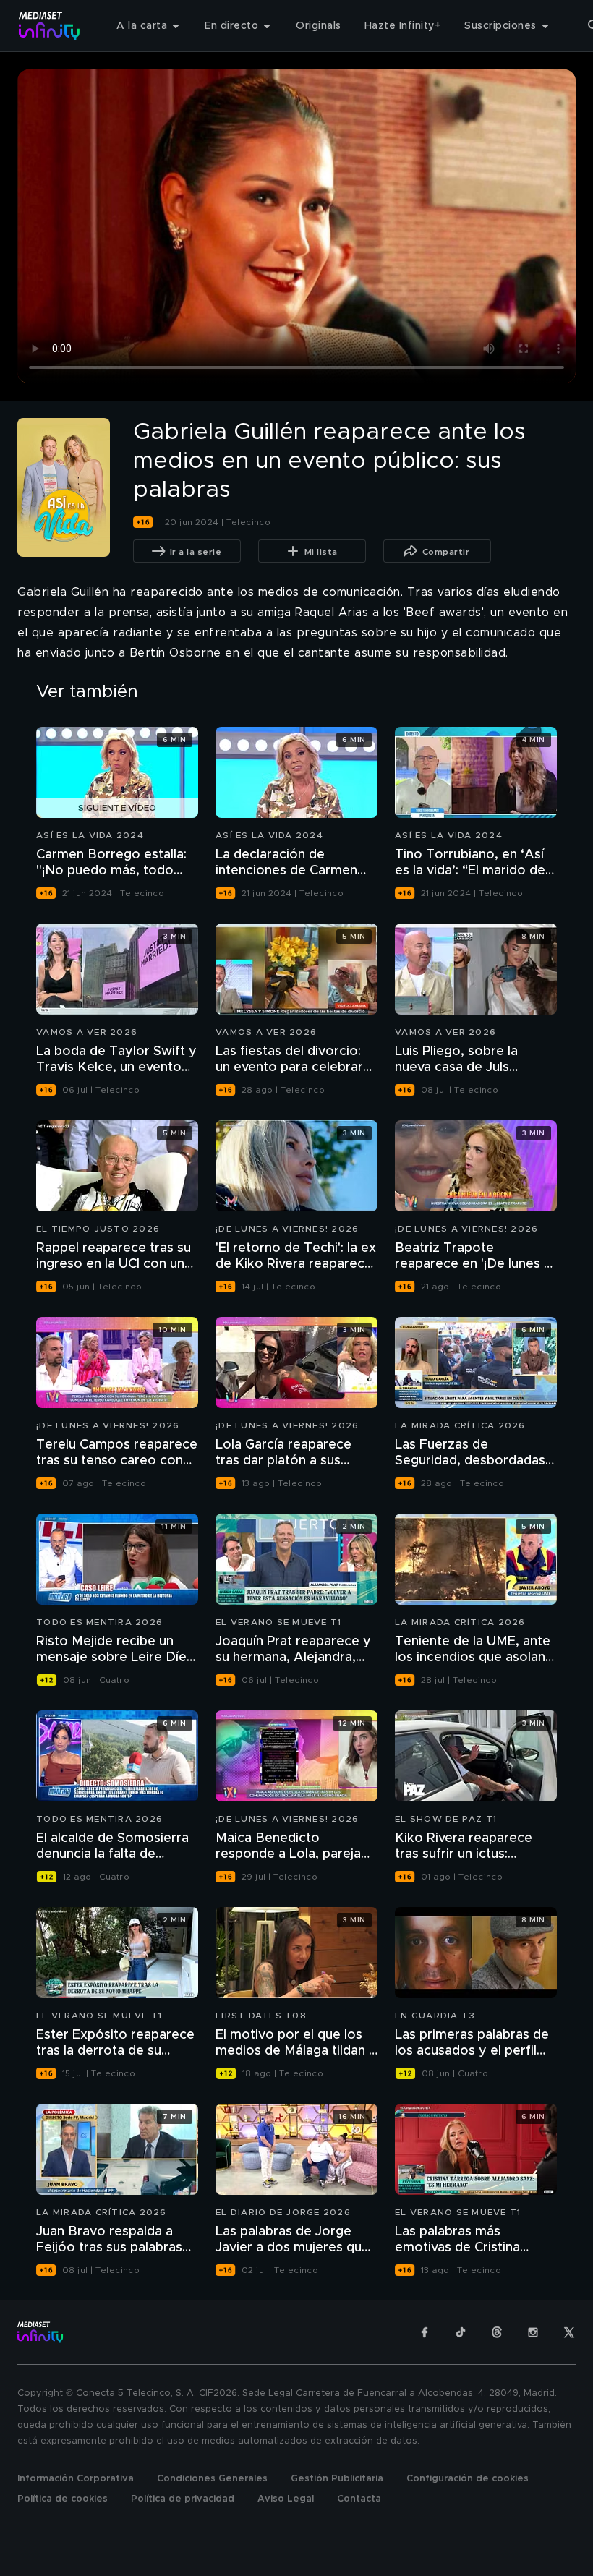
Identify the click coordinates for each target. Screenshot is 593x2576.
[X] (569, 2332)
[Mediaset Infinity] (50, 26)
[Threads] (497, 2332)
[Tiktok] (461, 2332)
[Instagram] (533, 2332)
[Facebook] (425, 2332)
